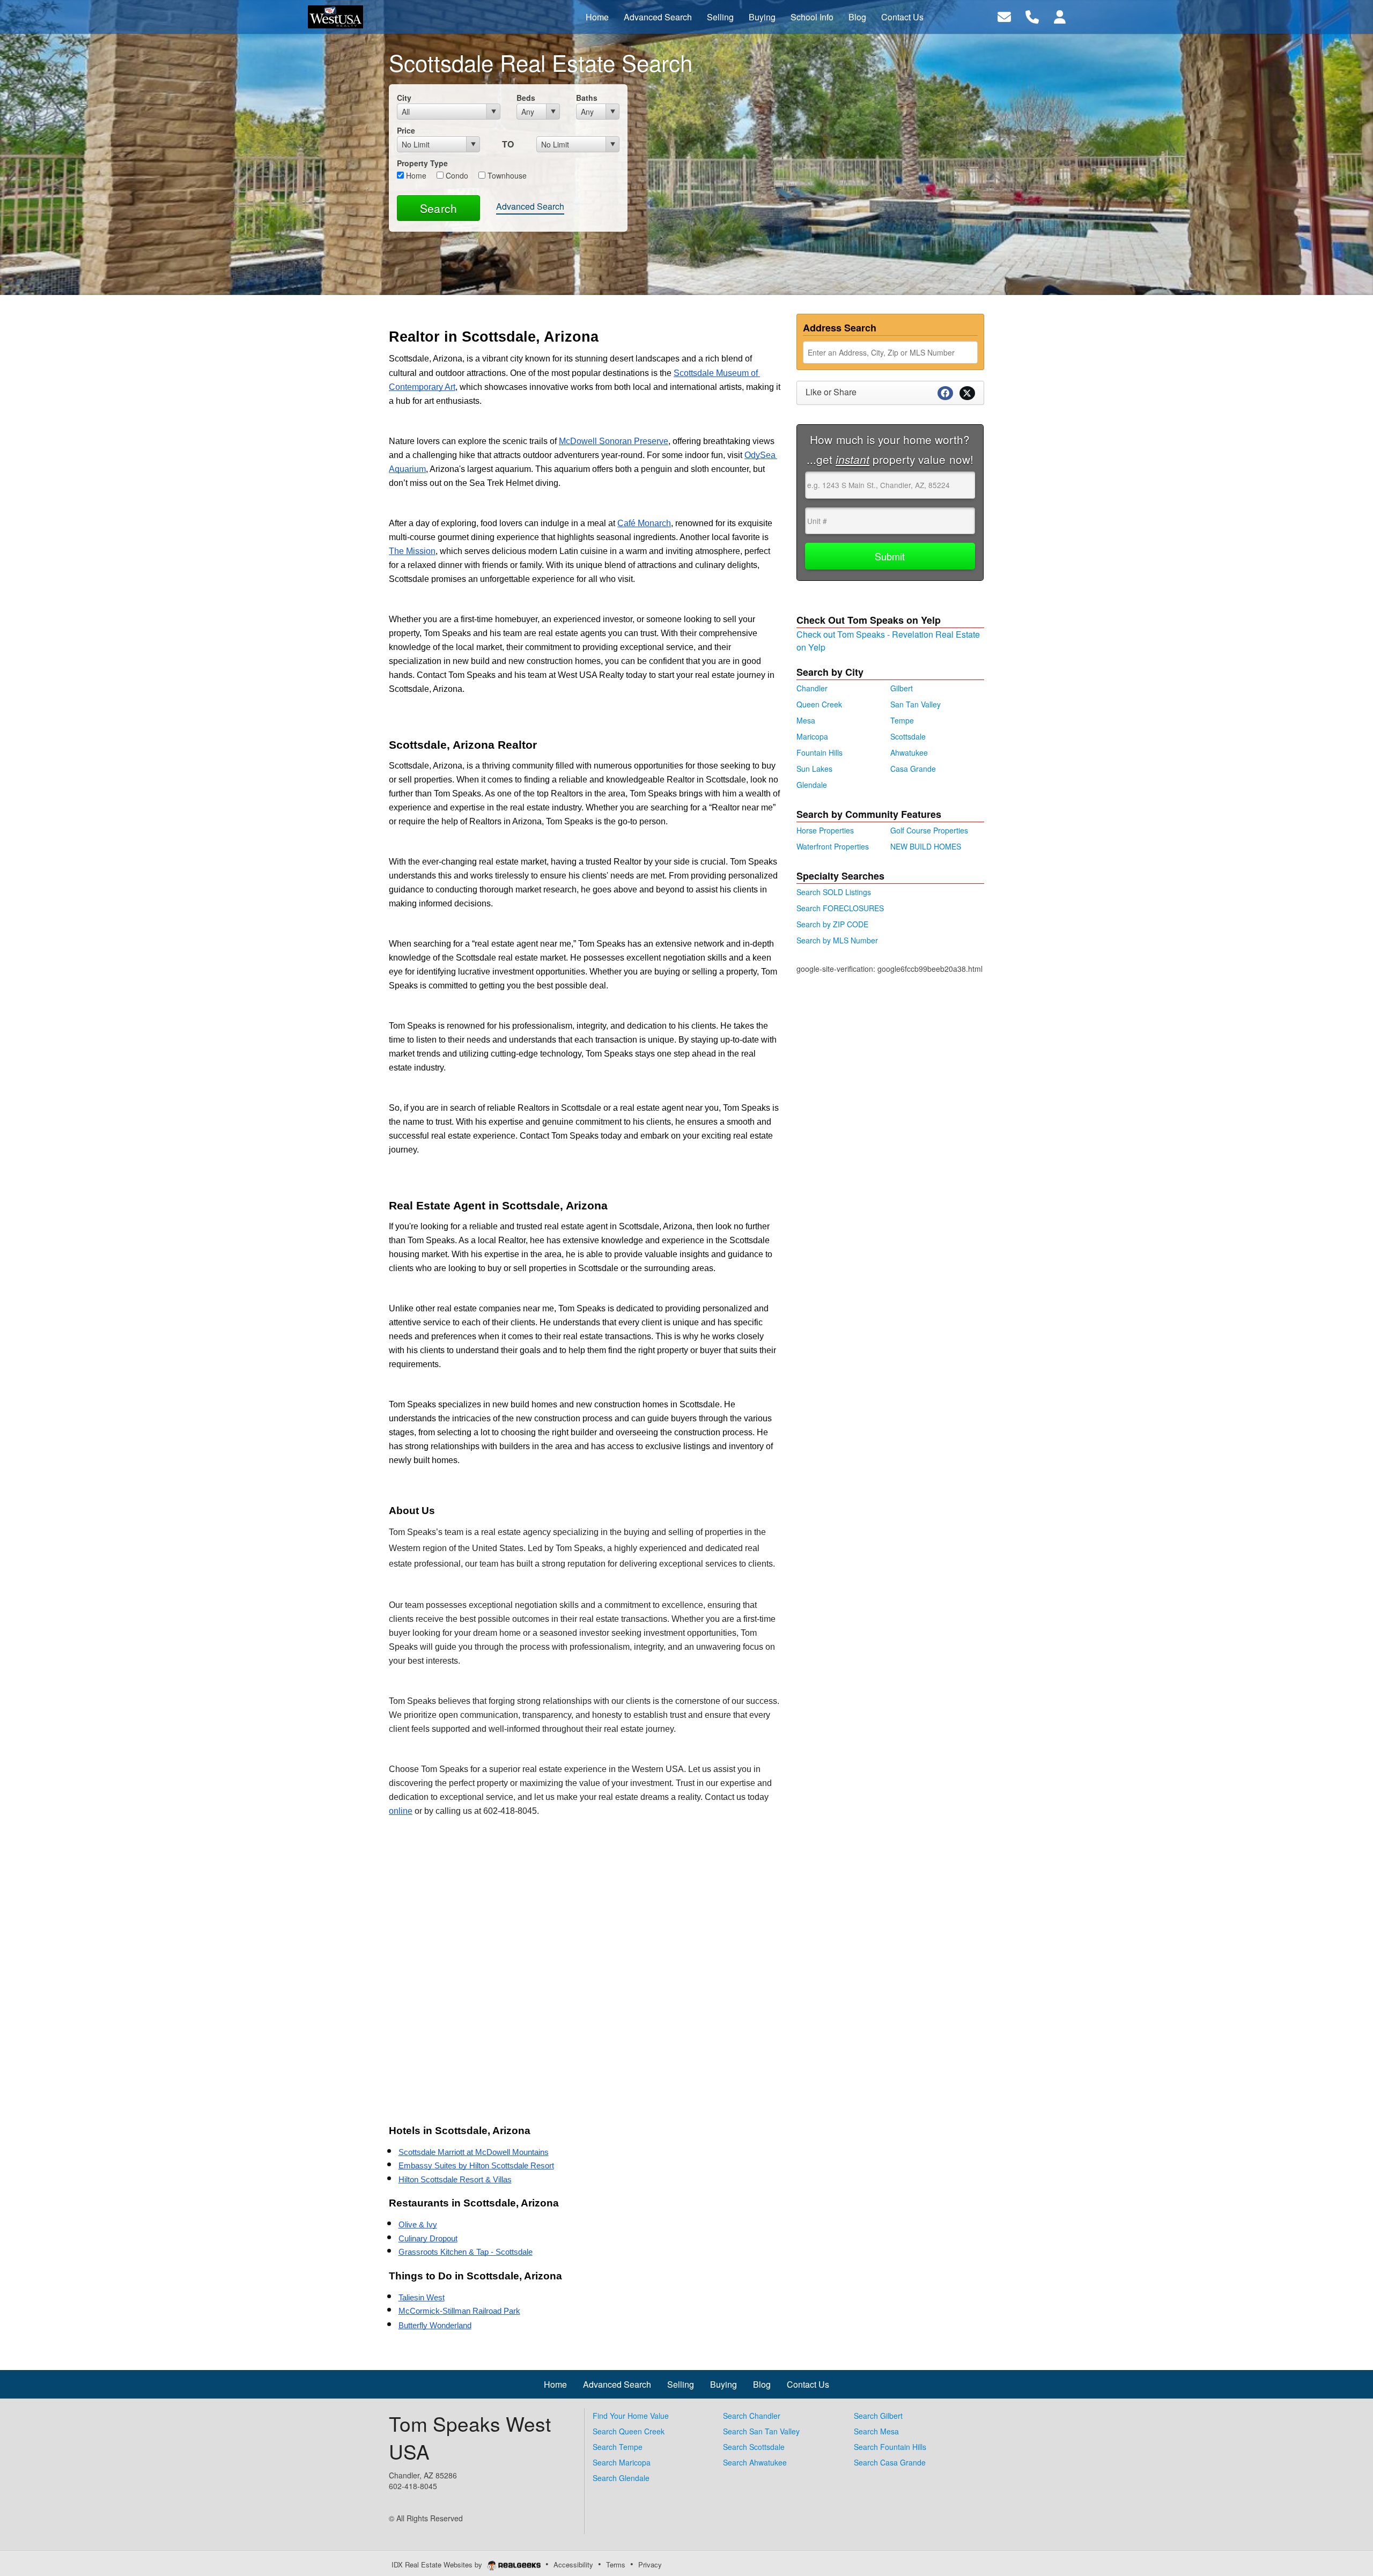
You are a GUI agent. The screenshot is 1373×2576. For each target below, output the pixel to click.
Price (406, 130)
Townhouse (506, 175)
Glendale (812, 785)
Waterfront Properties (833, 846)
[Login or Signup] (1060, 16)
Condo (456, 175)
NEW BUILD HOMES (926, 846)
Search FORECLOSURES (840, 908)
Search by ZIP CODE (832, 924)
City (404, 98)
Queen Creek (819, 704)
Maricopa (812, 736)
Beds (526, 98)
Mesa (806, 720)
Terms (616, 2564)
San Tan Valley (916, 704)
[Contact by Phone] (1032, 16)
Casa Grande (913, 769)
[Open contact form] (1004, 16)
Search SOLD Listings (834, 892)
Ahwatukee (909, 752)
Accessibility (573, 2564)
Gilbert (902, 688)
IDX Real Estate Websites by (438, 2564)
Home (415, 175)
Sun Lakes (814, 769)
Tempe (902, 720)
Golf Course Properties (929, 830)
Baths (587, 98)
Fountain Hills (820, 752)
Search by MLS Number (837, 940)
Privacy (650, 2564)
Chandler (812, 688)
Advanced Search (530, 206)
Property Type (422, 163)
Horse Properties (825, 830)
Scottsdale (908, 736)
